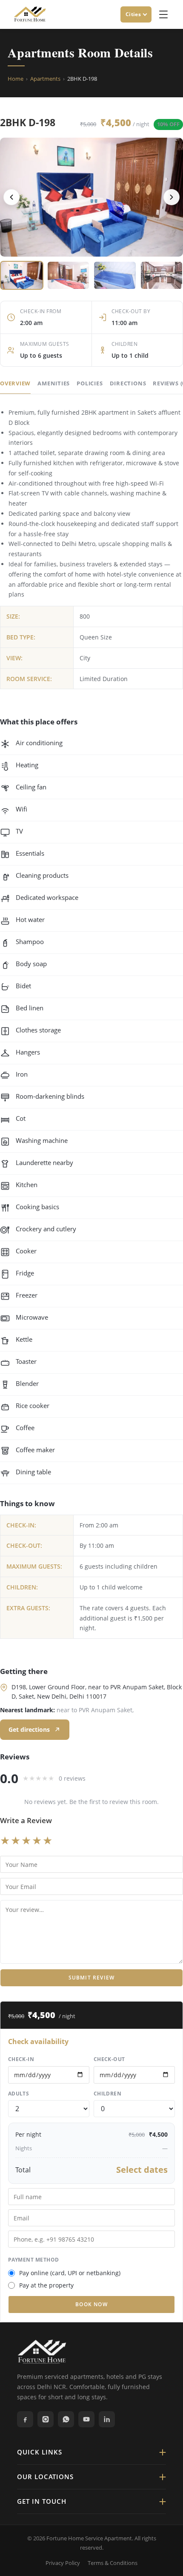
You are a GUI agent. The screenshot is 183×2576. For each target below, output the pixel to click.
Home (16, 79)
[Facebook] (25, 2419)
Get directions (29, 1729)
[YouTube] (86, 2419)
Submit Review (92, 1978)
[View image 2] (69, 275)
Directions (128, 383)
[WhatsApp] (66, 2419)
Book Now (91, 2304)
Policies (90, 383)
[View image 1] (22, 275)
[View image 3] (115, 275)
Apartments (45, 79)
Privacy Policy (63, 2563)
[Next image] (172, 197)
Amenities (54, 383)
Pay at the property (46, 2285)
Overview (15, 383)
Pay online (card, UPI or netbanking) (70, 2273)
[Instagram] (46, 2419)
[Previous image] (11, 197)
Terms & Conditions (113, 2563)
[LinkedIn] (107, 2419)
